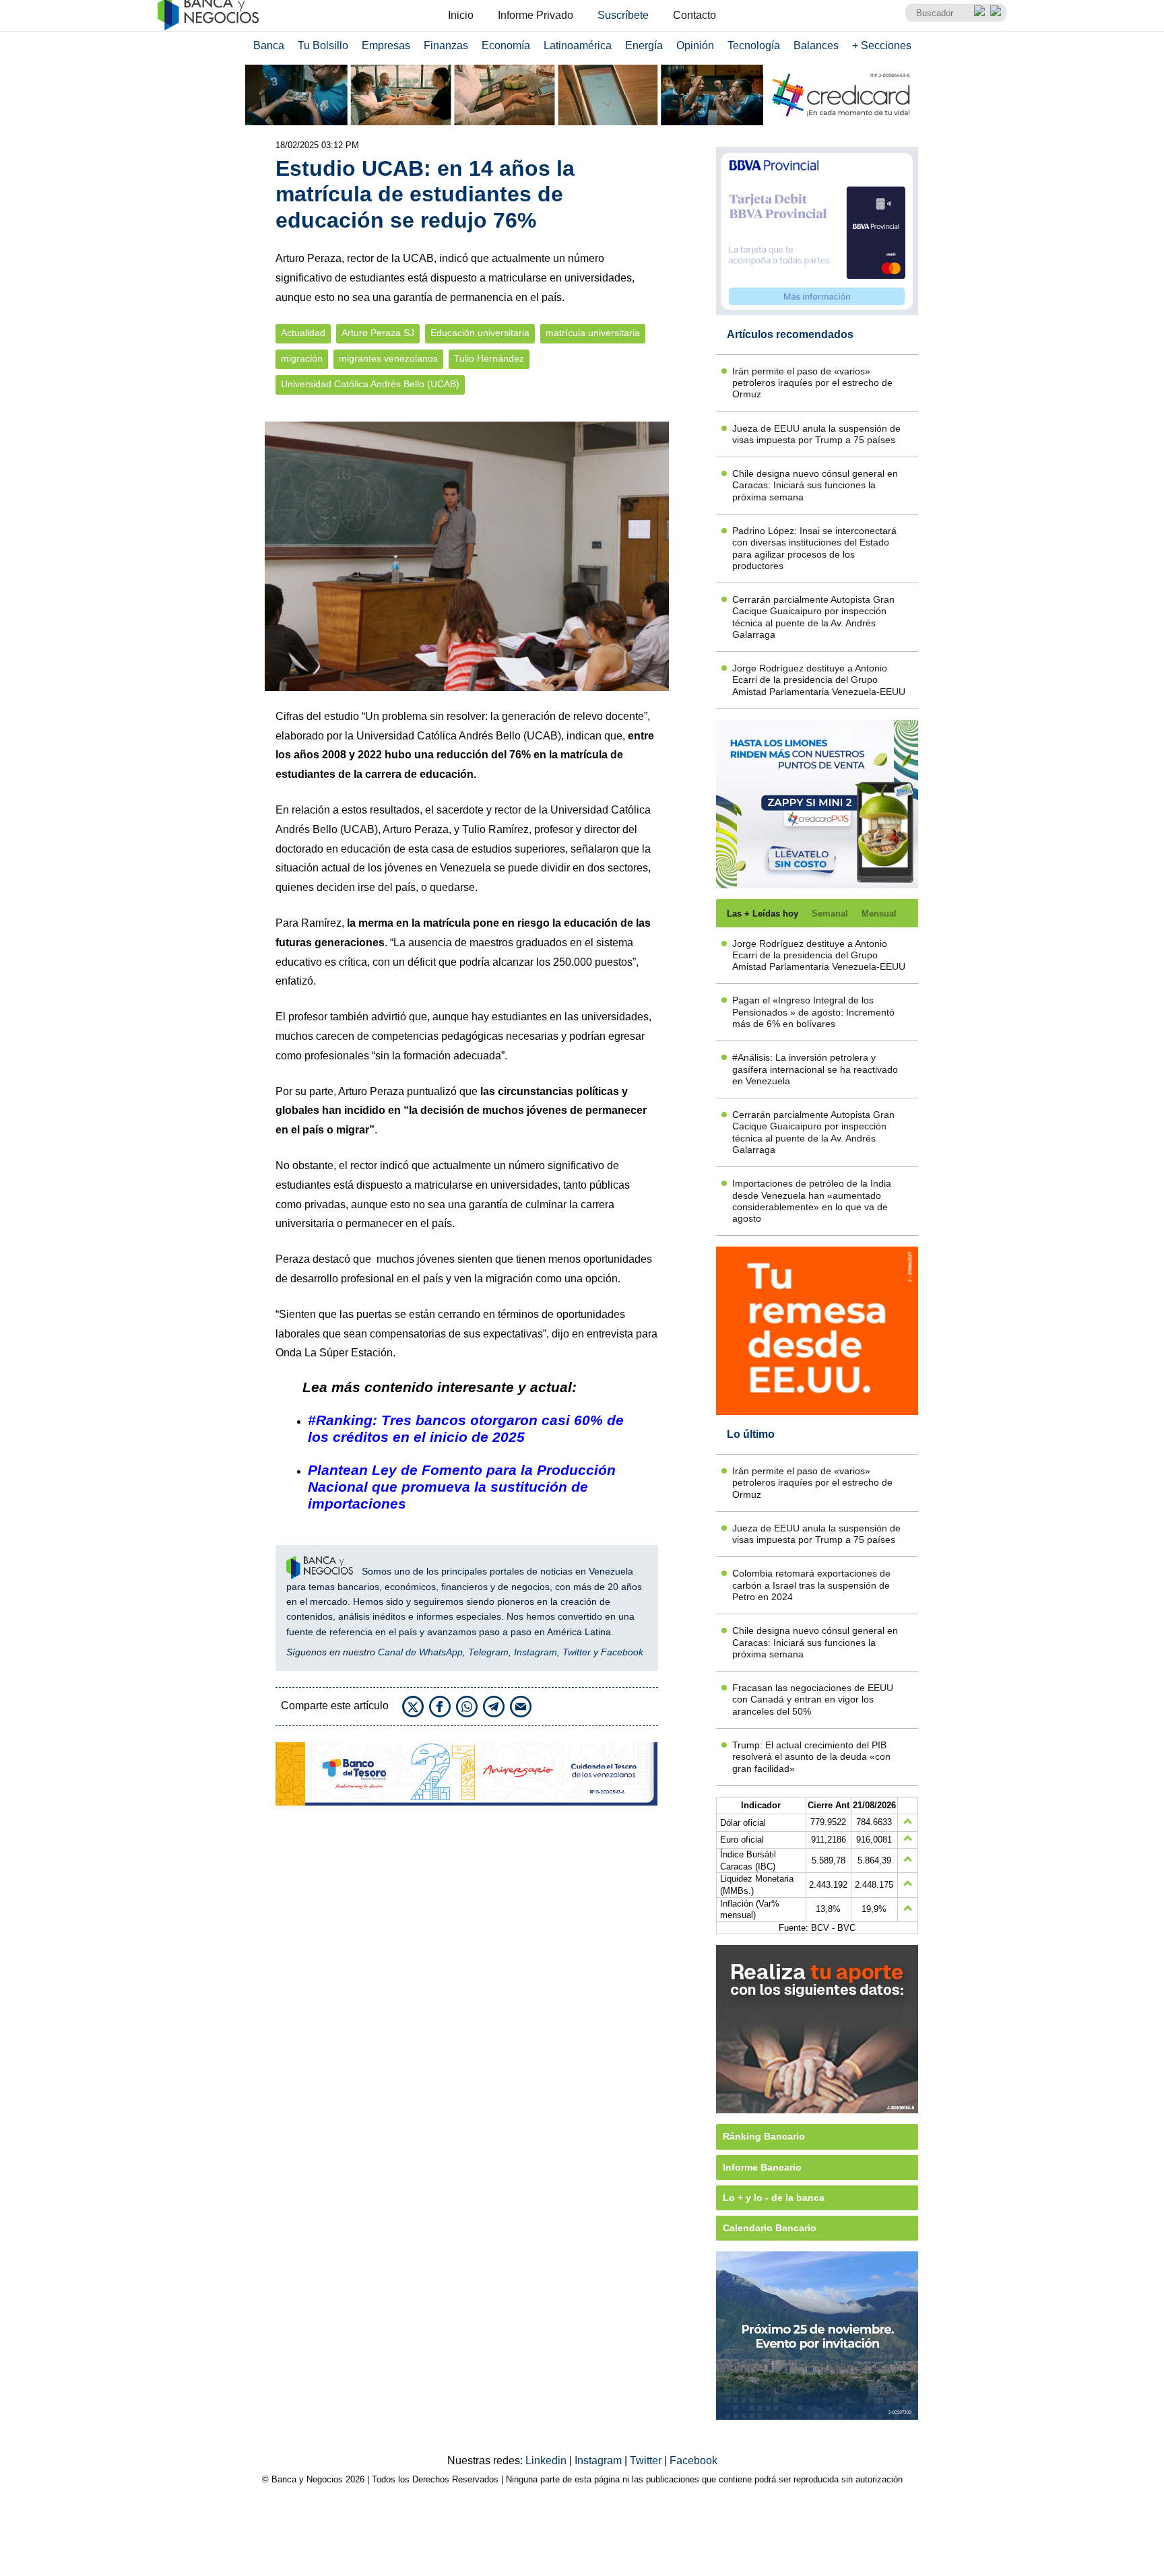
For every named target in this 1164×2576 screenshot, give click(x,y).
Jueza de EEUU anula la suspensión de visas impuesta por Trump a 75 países (816, 434)
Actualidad (303, 333)
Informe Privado (536, 15)
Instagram (536, 1652)
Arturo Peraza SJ (378, 333)
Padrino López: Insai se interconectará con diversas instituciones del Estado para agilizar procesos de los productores (814, 548)
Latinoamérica (578, 45)
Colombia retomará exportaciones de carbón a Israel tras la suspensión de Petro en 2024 (811, 1585)
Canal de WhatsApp (420, 1652)
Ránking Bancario (764, 2136)
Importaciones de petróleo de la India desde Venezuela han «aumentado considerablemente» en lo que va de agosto (812, 1201)
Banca (269, 45)
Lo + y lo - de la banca (774, 2198)
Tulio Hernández (489, 359)
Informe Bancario (762, 2167)
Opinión (695, 45)
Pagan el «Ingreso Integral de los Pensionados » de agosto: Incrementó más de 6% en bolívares (813, 1012)
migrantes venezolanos (388, 359)
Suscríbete (623, 15)
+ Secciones (882, 45)
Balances (816, 45)
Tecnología (754, 45)
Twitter (577, 1652)
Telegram (488, 1652)
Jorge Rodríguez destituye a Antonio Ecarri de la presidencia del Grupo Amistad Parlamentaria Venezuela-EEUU (819, 680)
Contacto (694, 15)
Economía (506, 45)
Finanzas (446, 45)
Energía (644, 45)
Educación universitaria (480, 333)
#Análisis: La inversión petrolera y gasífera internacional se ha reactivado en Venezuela (815, 1069)
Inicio (461, 15)
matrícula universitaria (593, 333)
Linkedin (547, 2461)
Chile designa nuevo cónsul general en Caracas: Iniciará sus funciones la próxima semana (815, 485)
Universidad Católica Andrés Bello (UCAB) (370, 384)
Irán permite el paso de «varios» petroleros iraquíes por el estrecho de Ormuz (812, 383)
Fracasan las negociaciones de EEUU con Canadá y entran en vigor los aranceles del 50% (813, 1699)
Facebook (622, 1652)
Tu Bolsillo (323, 45)
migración (302, 359)
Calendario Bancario (770, 2228)
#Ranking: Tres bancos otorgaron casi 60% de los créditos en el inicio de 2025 (466, 1428)
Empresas (386, 45)
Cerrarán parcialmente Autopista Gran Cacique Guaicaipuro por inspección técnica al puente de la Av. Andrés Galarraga (813, 617)
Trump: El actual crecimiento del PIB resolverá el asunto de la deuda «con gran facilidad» (811, 1757)
